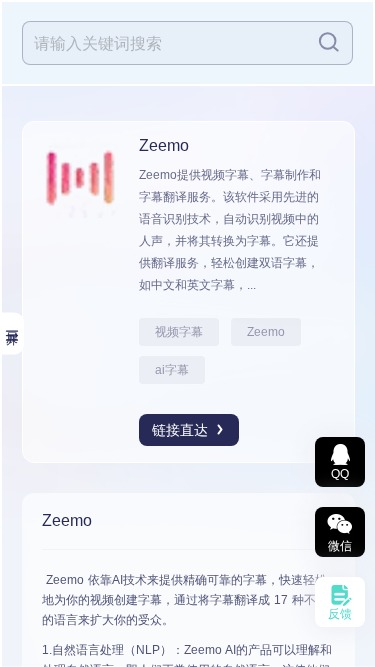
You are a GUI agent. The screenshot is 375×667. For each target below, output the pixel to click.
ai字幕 (172, 370)
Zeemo (266, 332)
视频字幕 (179, 332)
